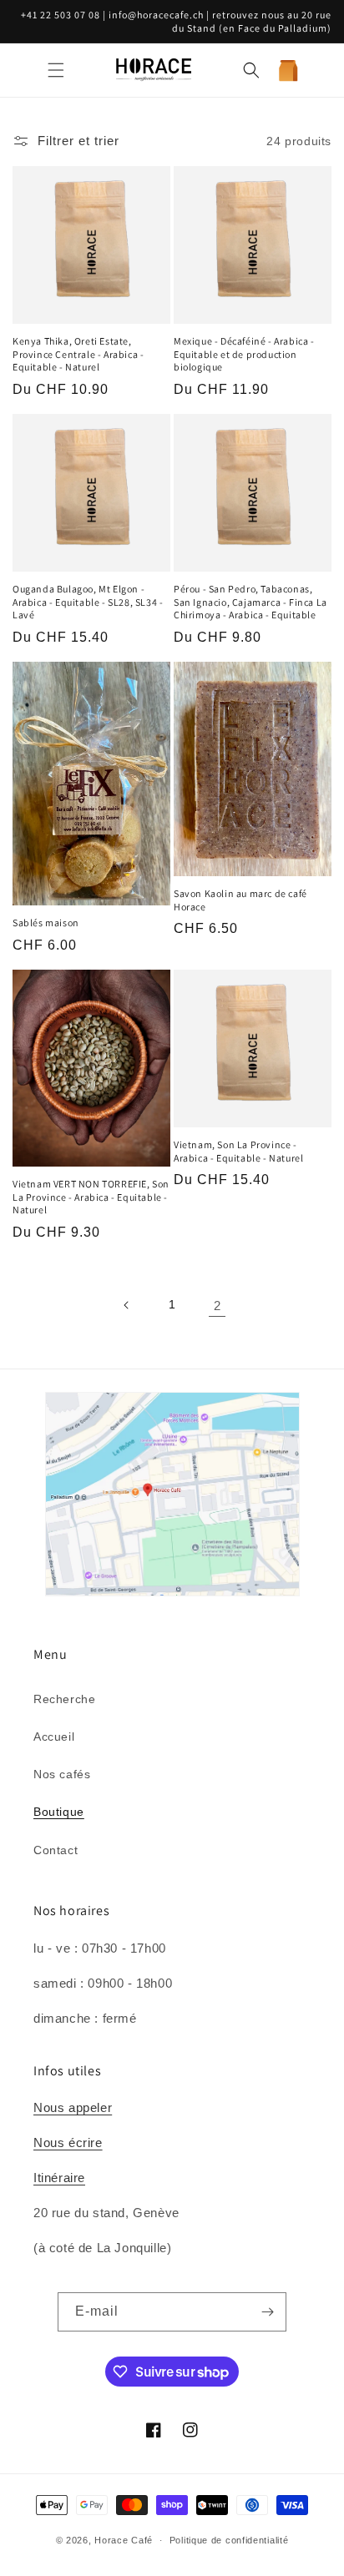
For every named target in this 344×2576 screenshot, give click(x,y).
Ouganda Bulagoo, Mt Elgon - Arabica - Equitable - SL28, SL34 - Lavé (88, 602)
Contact (56, 1850)
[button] (56, 70)
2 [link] (218, 1306)
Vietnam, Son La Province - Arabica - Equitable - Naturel (238, 1151)
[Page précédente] (127, 1305)
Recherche (64, 1699)
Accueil (54, 1737)
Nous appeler (73, 2107)
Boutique (59, 1812)
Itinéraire (59, 2178)
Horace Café (124, 2540)
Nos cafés (62, 1774)
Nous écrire (68, 2142)
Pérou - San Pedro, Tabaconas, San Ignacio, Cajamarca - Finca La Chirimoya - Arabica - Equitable (250, 602)
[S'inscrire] (267, 2312)
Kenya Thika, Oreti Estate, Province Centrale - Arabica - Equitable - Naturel (78, 354)
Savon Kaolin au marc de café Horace (240, 900)
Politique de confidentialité (229, 2540)
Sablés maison (46, 923)
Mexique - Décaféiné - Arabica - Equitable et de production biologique (244, 354)
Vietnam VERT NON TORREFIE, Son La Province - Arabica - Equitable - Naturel (91, 1197)
